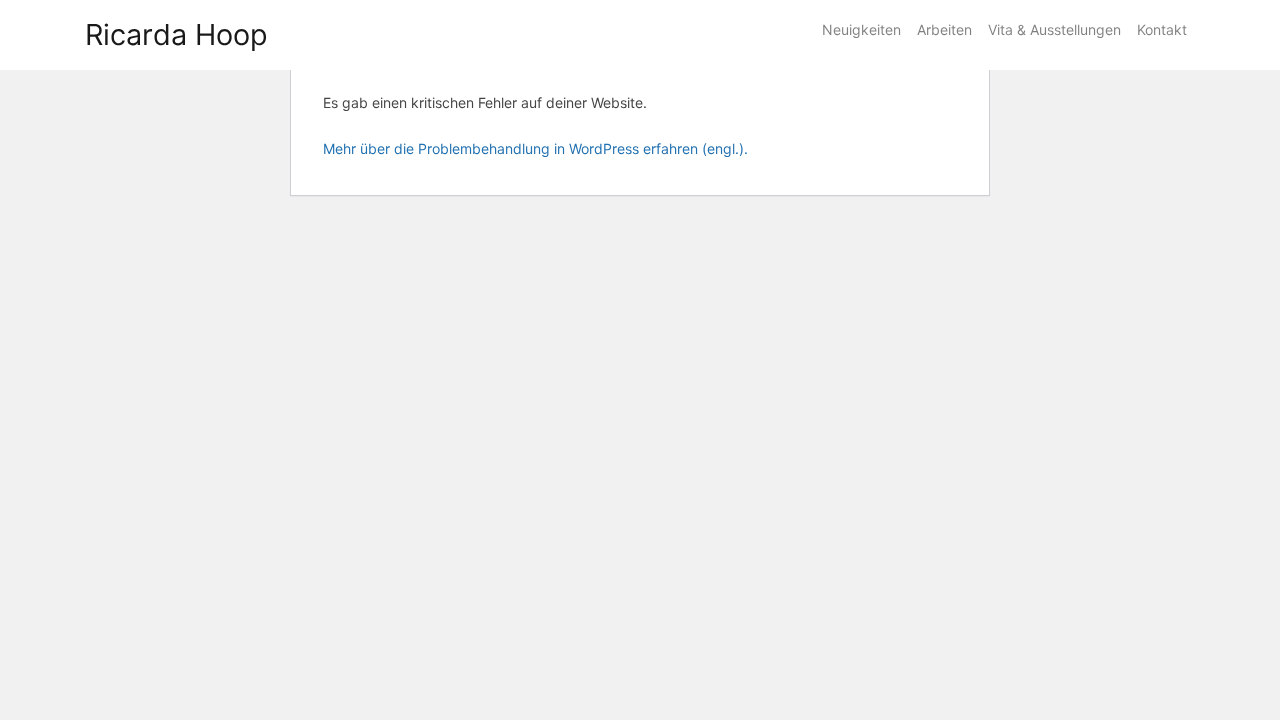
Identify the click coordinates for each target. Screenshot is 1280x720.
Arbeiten (944, 29)
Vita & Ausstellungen (1054, 29)
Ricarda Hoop (176, 34)
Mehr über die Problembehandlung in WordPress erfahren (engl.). (535, 148)
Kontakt (1162, 29)
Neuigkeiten (861, 29)
